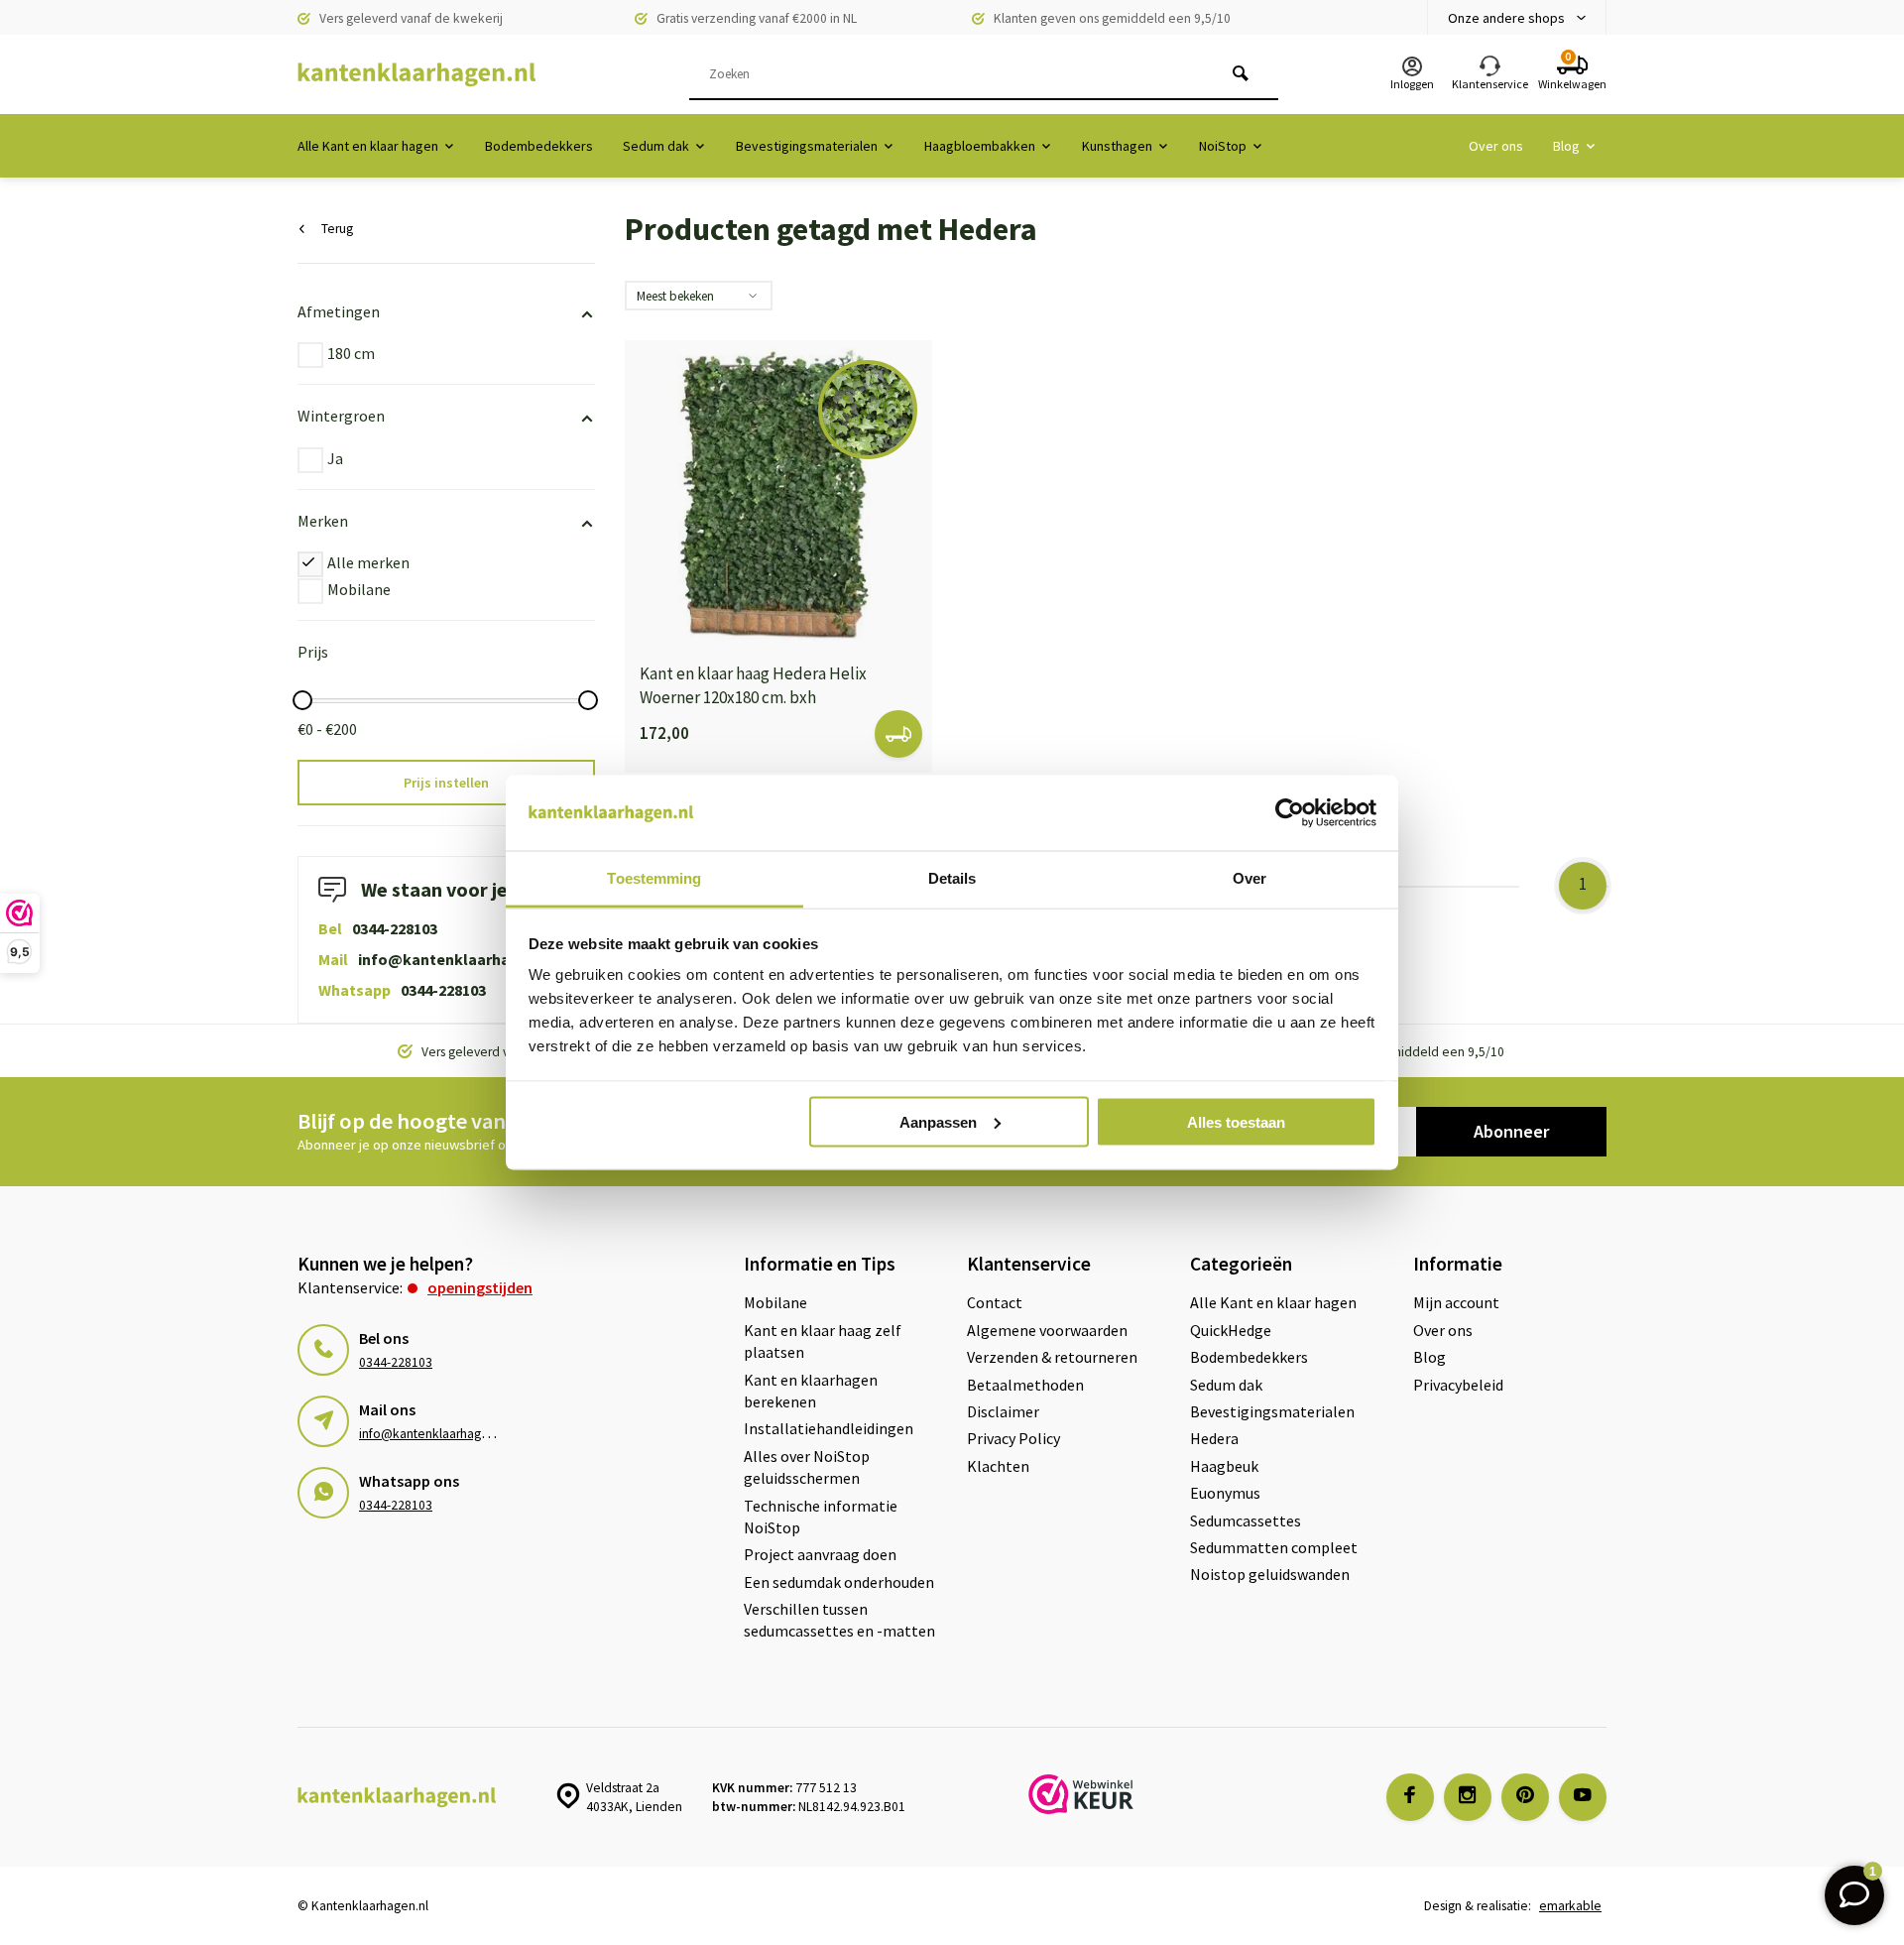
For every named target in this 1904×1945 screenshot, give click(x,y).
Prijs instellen (446, 783)
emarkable (1570, 1906)
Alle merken (368, 562)
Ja (335, 458)
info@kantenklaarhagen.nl (457, 959)
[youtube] (1583, 1797)
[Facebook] (1410, 1797)
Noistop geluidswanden (1270, 1574)
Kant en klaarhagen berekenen (811, 1391)
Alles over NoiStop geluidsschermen (807, 1467)
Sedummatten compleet (1274, 1547)
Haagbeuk (1224, 1466)
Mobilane (359, 589)
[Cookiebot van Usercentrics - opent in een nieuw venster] (1290, 813)
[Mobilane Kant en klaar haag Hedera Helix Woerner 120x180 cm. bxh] (778, 494)
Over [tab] (1249, 878)
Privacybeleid (1458, 1385)
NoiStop (1223, 146)
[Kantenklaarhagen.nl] (416, 74)
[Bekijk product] (898, 734)
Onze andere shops (1506, 18)
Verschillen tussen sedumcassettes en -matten (839, 1620)
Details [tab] (952, 878)
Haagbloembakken (980, 146)
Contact (995, 1302)
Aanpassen (938, 1121)
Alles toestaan (1236, 1121)
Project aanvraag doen (820, 1554)
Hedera (1214, 1438)
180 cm (351, 353)
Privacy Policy (1013, 1438)
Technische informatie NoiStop (821, 1517)
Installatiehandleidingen (829, 1428)
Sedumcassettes (1246, 1520)
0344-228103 (395, 928)
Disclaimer (1003, 1411)
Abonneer (1511, 1131)
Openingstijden (480, 1287)
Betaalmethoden (1025, 1385)
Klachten (998, 1466)
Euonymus (1225, 1493)
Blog (1566, 146)
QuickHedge (1231, 1330)
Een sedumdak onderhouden (839, 1582)
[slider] (302, 700)
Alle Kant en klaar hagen (368, 146)
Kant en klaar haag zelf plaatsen (823, 1341)
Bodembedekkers (539, 146)
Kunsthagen (1117, 146)
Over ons (1496, 146)
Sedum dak (656, 146)
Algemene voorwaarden (1047, 1330)
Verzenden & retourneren (1052, 1357)
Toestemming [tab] (654, 878)
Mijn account (1456, 1302)
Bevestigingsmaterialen (807, 146)
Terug (337, 229)
